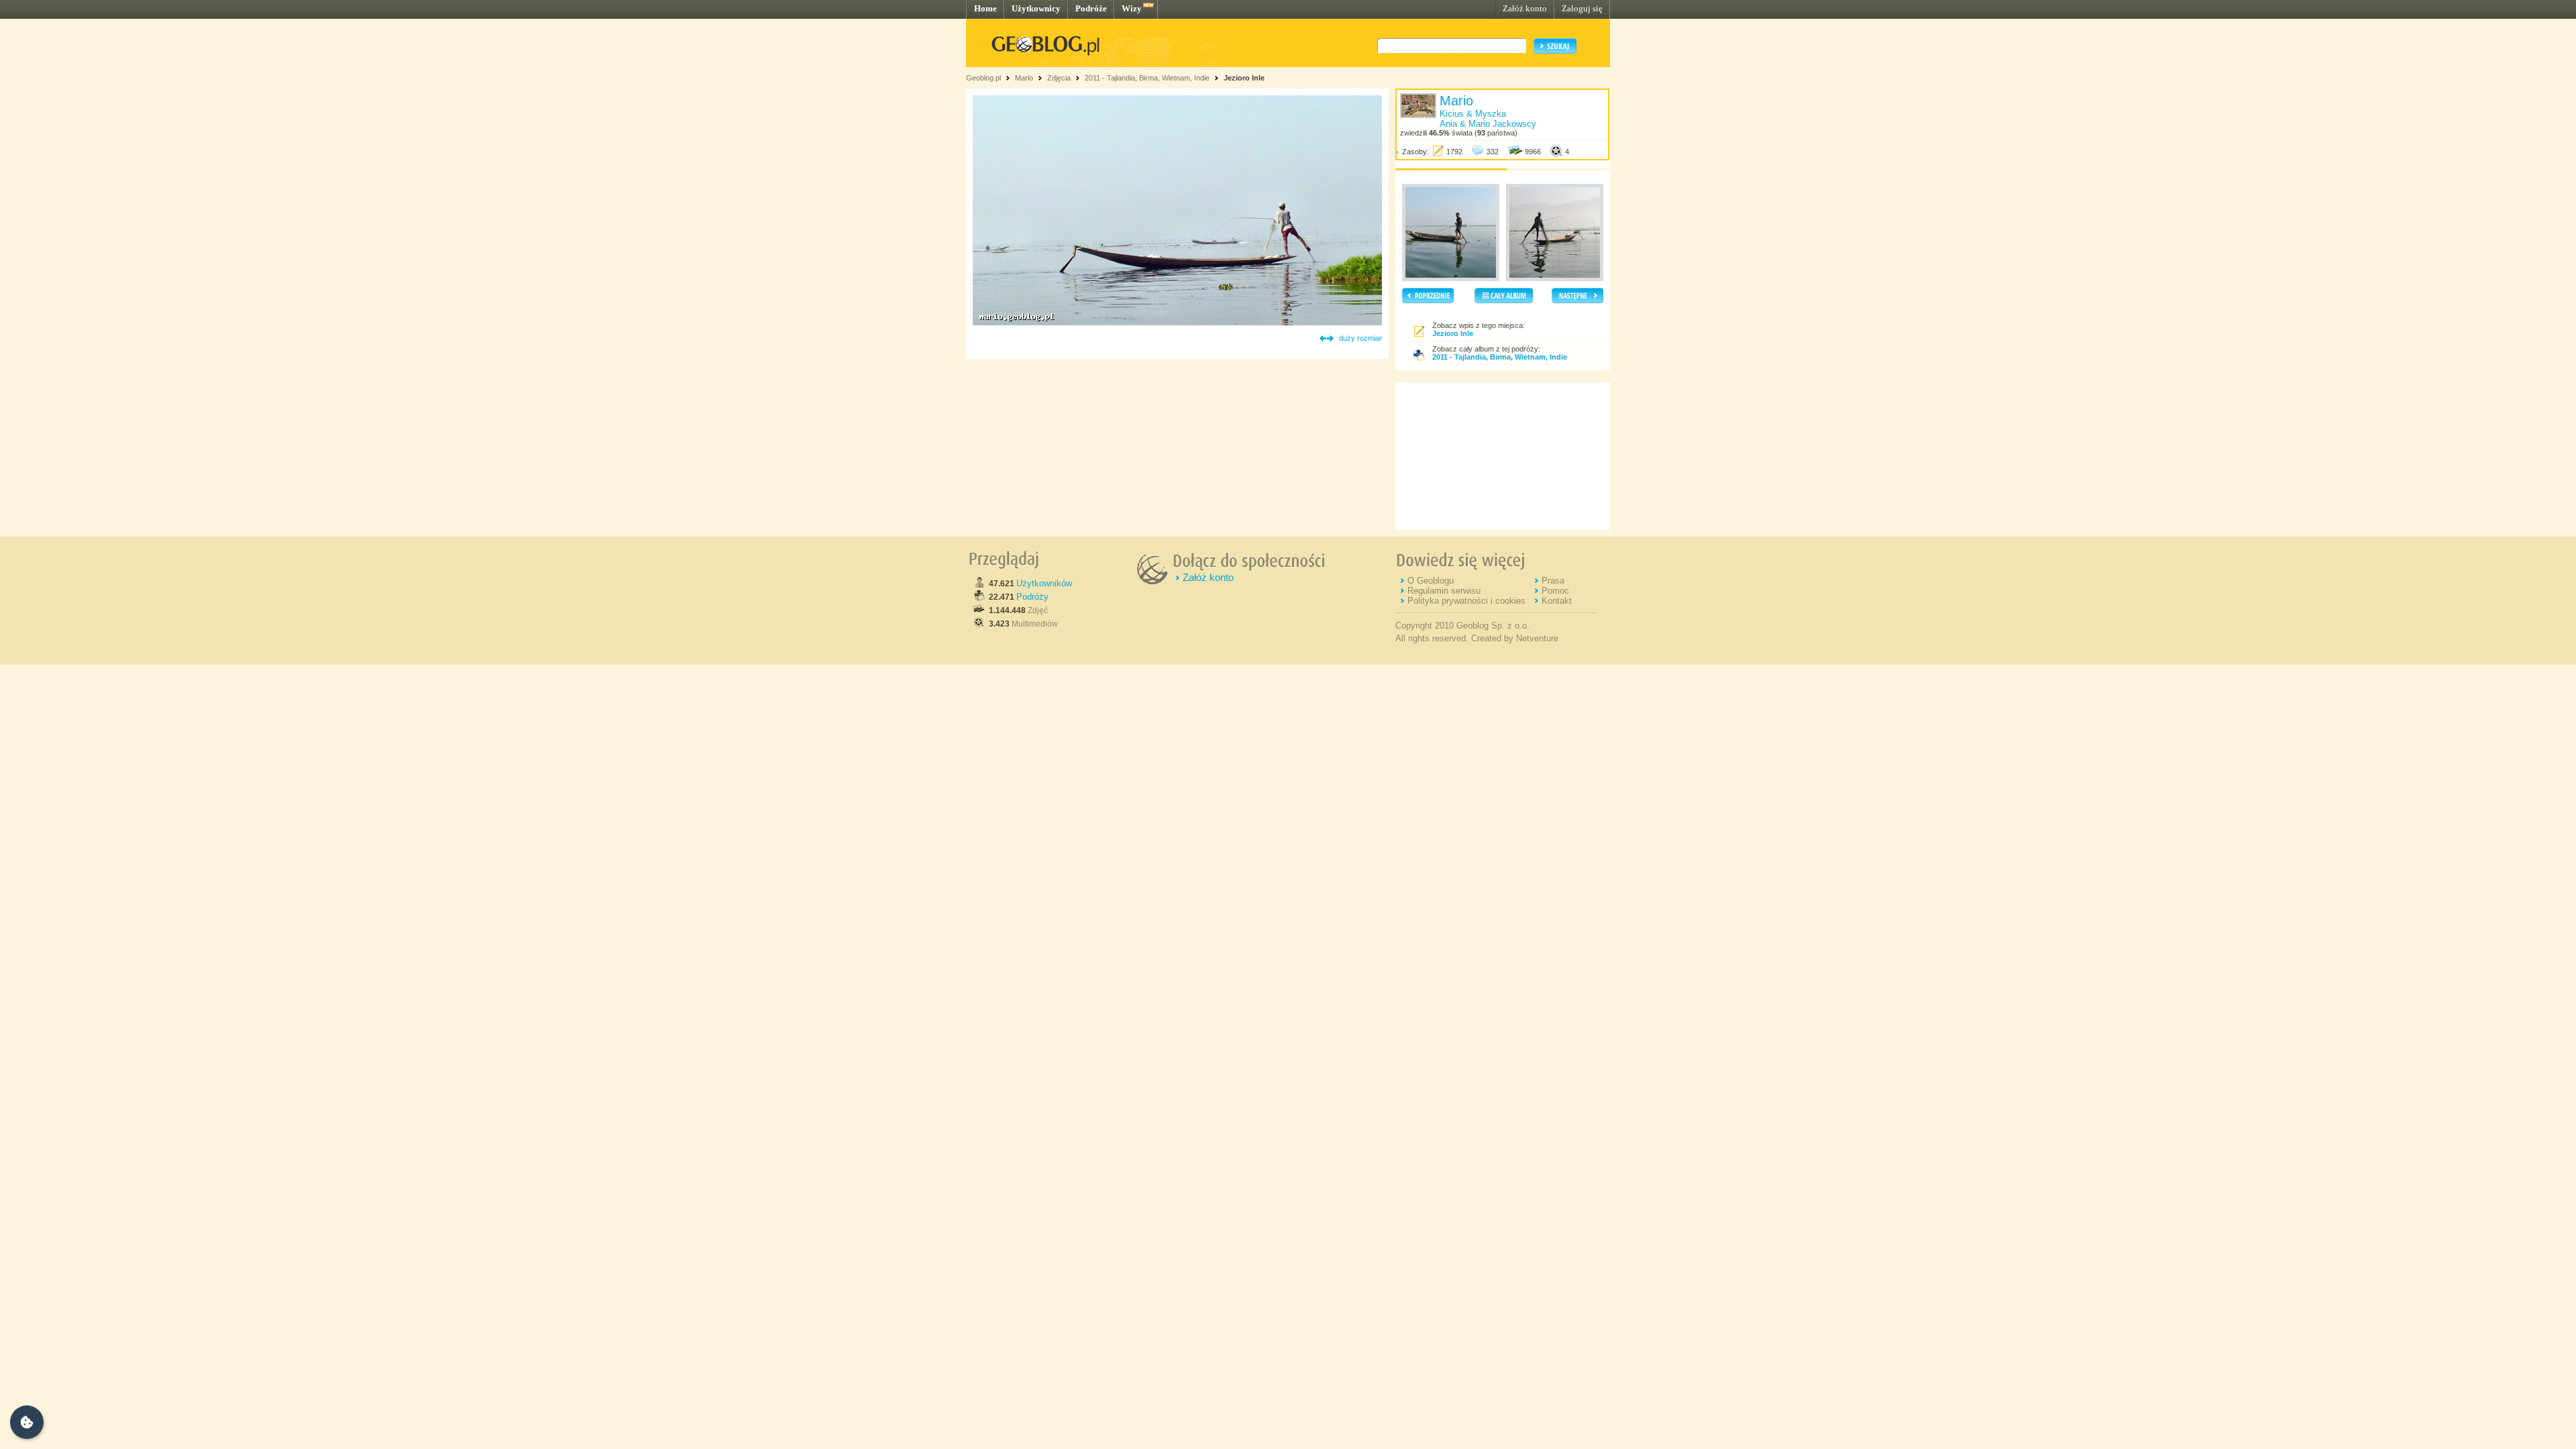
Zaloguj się (1582, 8)
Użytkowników (1044, 583)
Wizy (1132, 8)
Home (985, 8)
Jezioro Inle (1244, 78)
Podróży (1032, 597)
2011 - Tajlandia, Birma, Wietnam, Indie (1147, 78)
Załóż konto (1525, 8)
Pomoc (1555, 591)
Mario (1024, 78)
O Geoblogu (1431, 581)
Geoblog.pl (983, 78)
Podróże (1091, 8)
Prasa (1553, 581)
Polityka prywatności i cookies (1466, 601)
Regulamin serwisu (1444, 591)
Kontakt (1557, 601)
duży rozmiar (1360, 338)
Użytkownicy (1036, 8)
